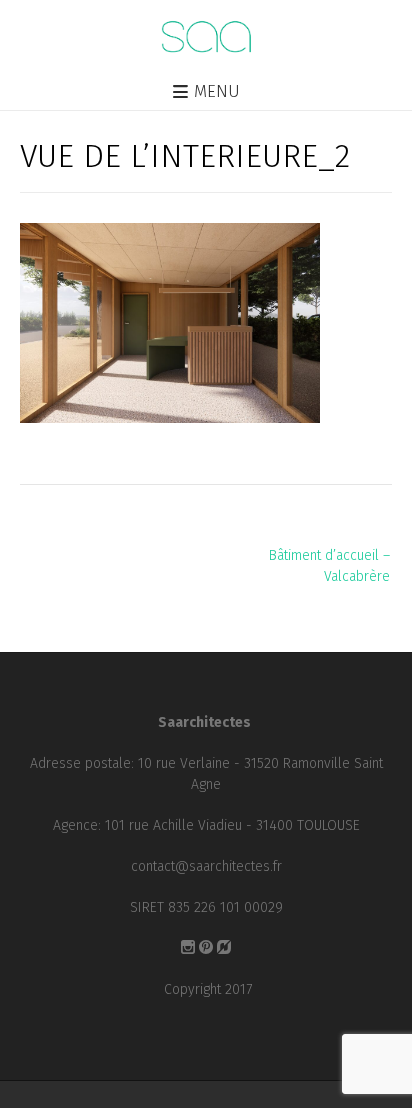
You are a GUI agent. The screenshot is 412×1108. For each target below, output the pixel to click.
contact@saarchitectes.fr (206, 866)
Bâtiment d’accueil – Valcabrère (329, 566)
